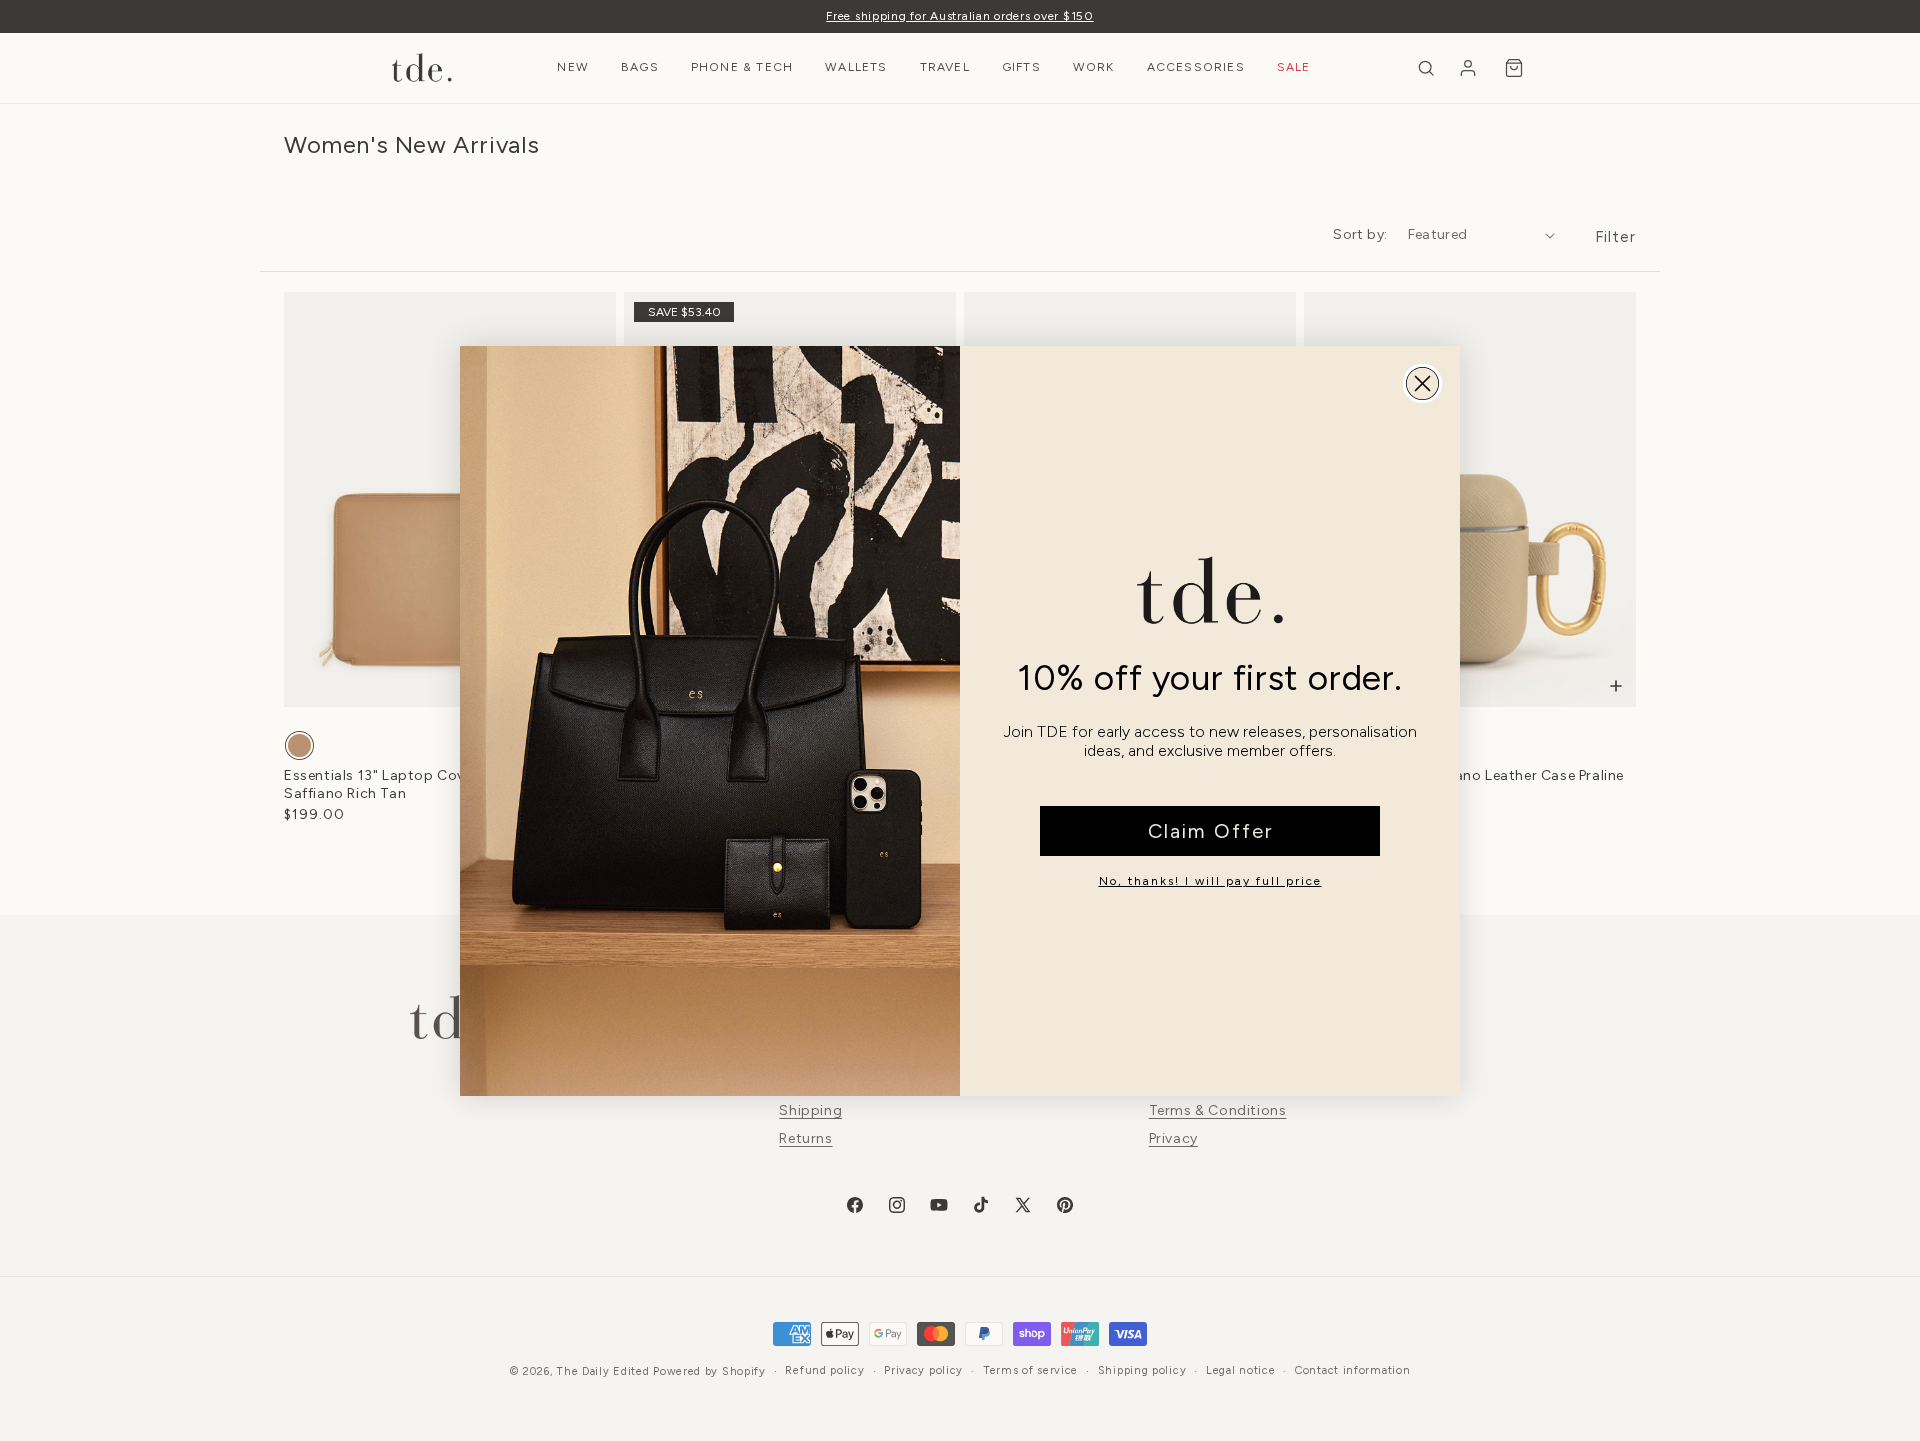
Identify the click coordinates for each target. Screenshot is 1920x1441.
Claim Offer (1210, 831)
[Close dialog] (1422, 383)
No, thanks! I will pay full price (1210, 881)
